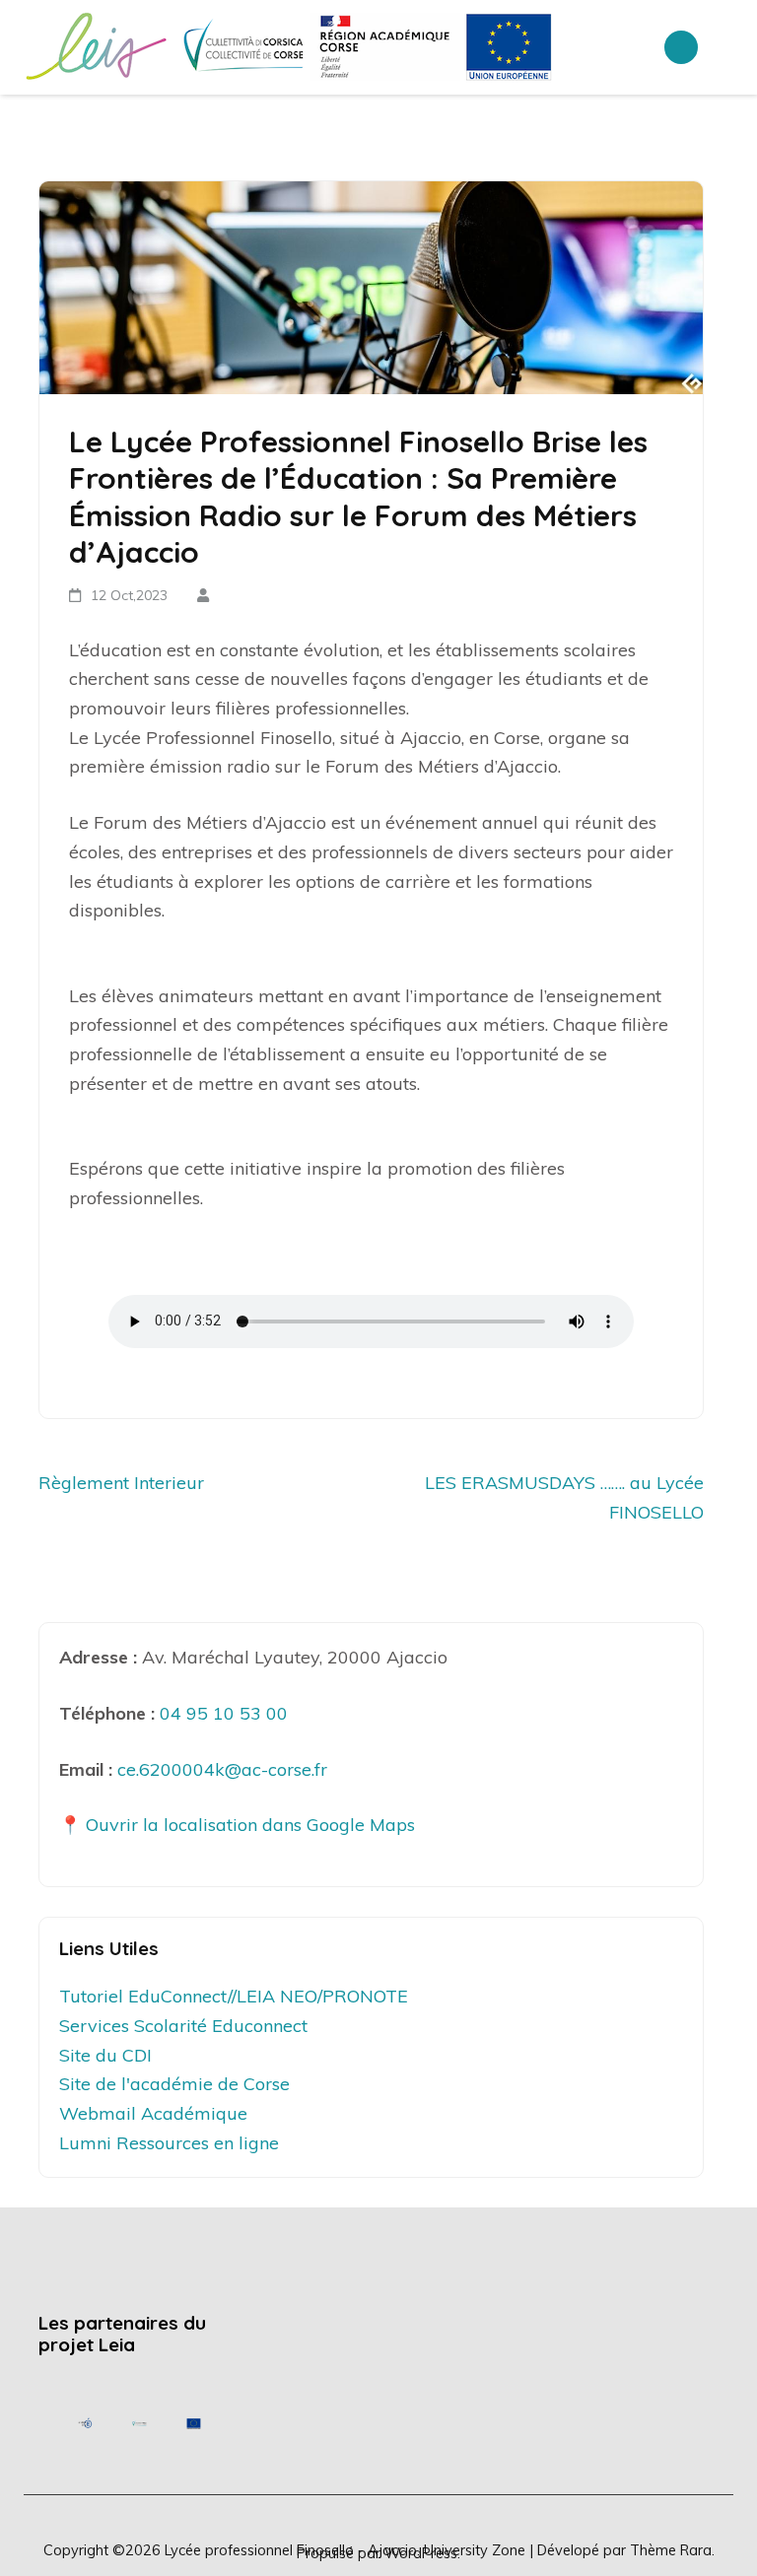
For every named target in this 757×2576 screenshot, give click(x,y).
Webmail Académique (153, 2113)
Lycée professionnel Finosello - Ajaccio (291, 2550)
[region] (139, 2423)
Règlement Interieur (121, 1483)
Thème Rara (671, 2550)
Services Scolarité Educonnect (183, 2026)
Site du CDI (105, 2055)
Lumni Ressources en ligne (169, 2143)
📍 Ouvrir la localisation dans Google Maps (237, 1825)
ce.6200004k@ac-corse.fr (222, 1769)
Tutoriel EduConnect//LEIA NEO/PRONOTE (234, 1996)
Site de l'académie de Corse (174, 2084)
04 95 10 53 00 (224, 1713)
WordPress (421, 2553)
